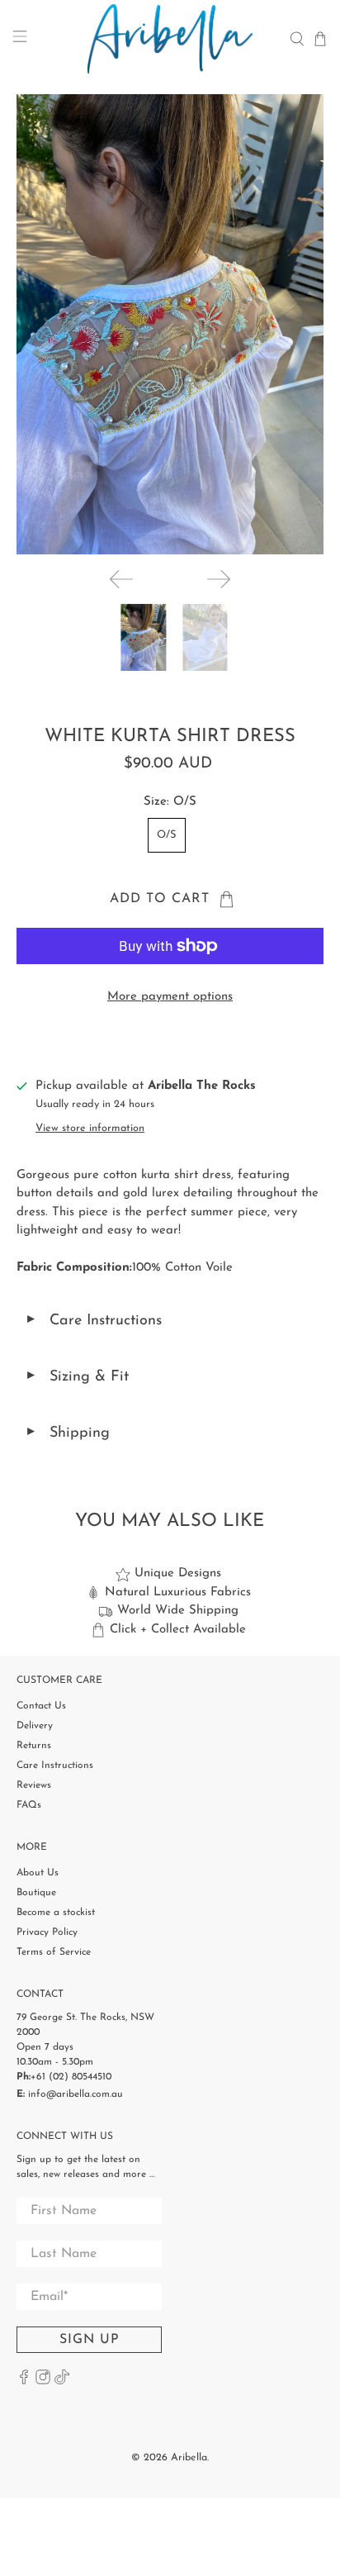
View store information (90, 1128)
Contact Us (41, 1706)
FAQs (29, 1805)
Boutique (36, 1893)
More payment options (170, 997)
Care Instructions (93, 1321)
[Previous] (121, 579)
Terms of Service (54, 1952)
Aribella (189, 2458)
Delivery (35, 1726)
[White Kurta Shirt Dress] (170, 324)
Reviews (34, 1785)
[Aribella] (170, 39)
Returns (34, 1746)
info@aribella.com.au (76, 2094)
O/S (167, 835)
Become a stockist (56, 1913)
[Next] (219, 579)
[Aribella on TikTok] (62, 2382)
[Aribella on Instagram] (43, 2382)
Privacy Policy (47, 1932)
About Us (38, 1873)
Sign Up (90, 2340)
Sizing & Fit (77, 1377)
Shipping (67, 1433)
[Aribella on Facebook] (24, 2382)
